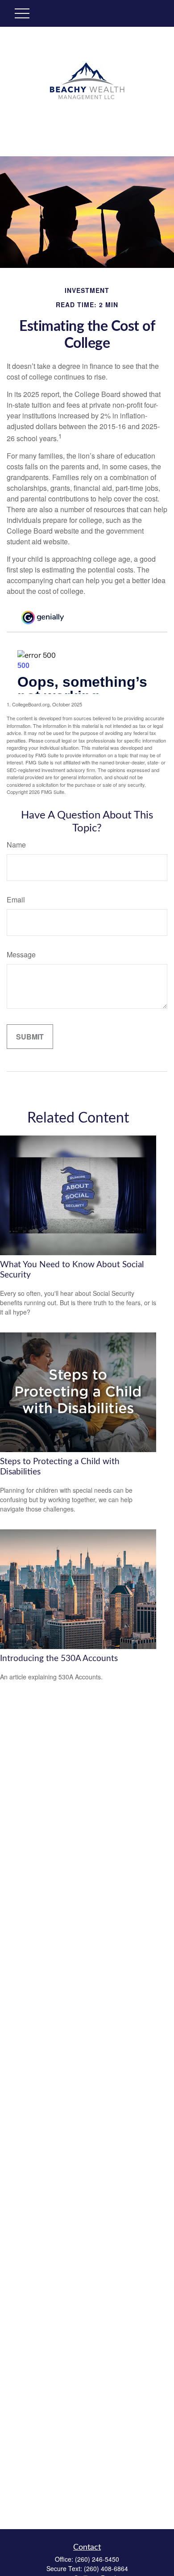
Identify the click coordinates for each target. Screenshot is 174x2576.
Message (21, 954)
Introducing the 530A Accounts (59, 1659)
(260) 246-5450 (97, 2559)
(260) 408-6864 (106, 2568)
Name (16, 845)
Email (16, 900)
